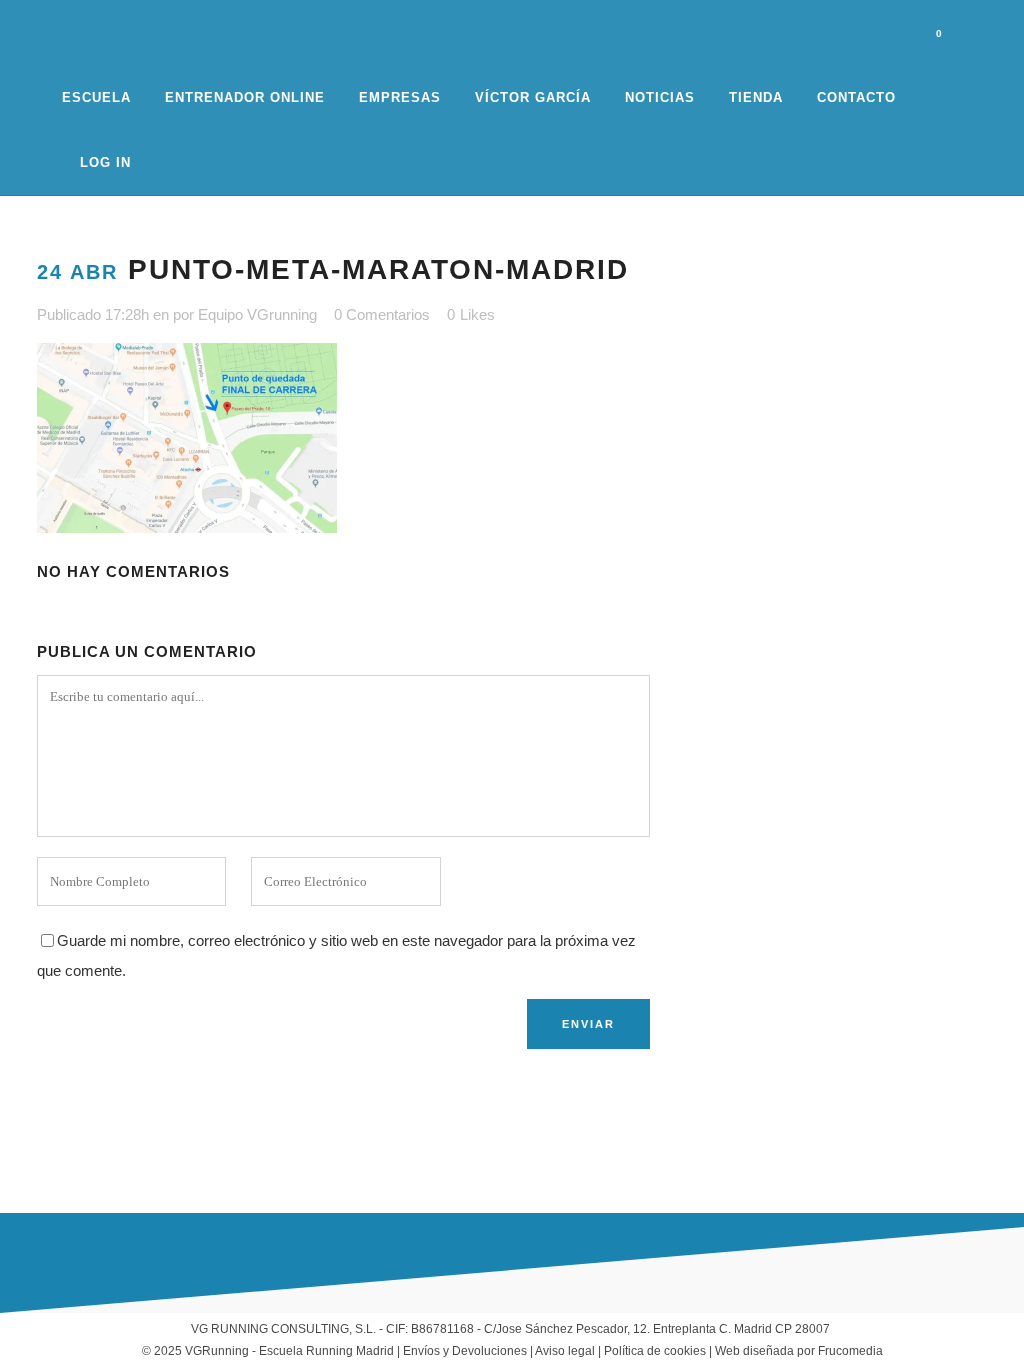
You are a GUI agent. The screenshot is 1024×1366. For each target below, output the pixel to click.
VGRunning (217, 1351)
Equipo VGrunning (257, 314)
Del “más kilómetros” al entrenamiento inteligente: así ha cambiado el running (389, 1126)
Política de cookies (655, 1351)
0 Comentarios (382, 314)
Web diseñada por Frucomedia (799, 1351)
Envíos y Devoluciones (465, 1351)
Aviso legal (565, 1351)
